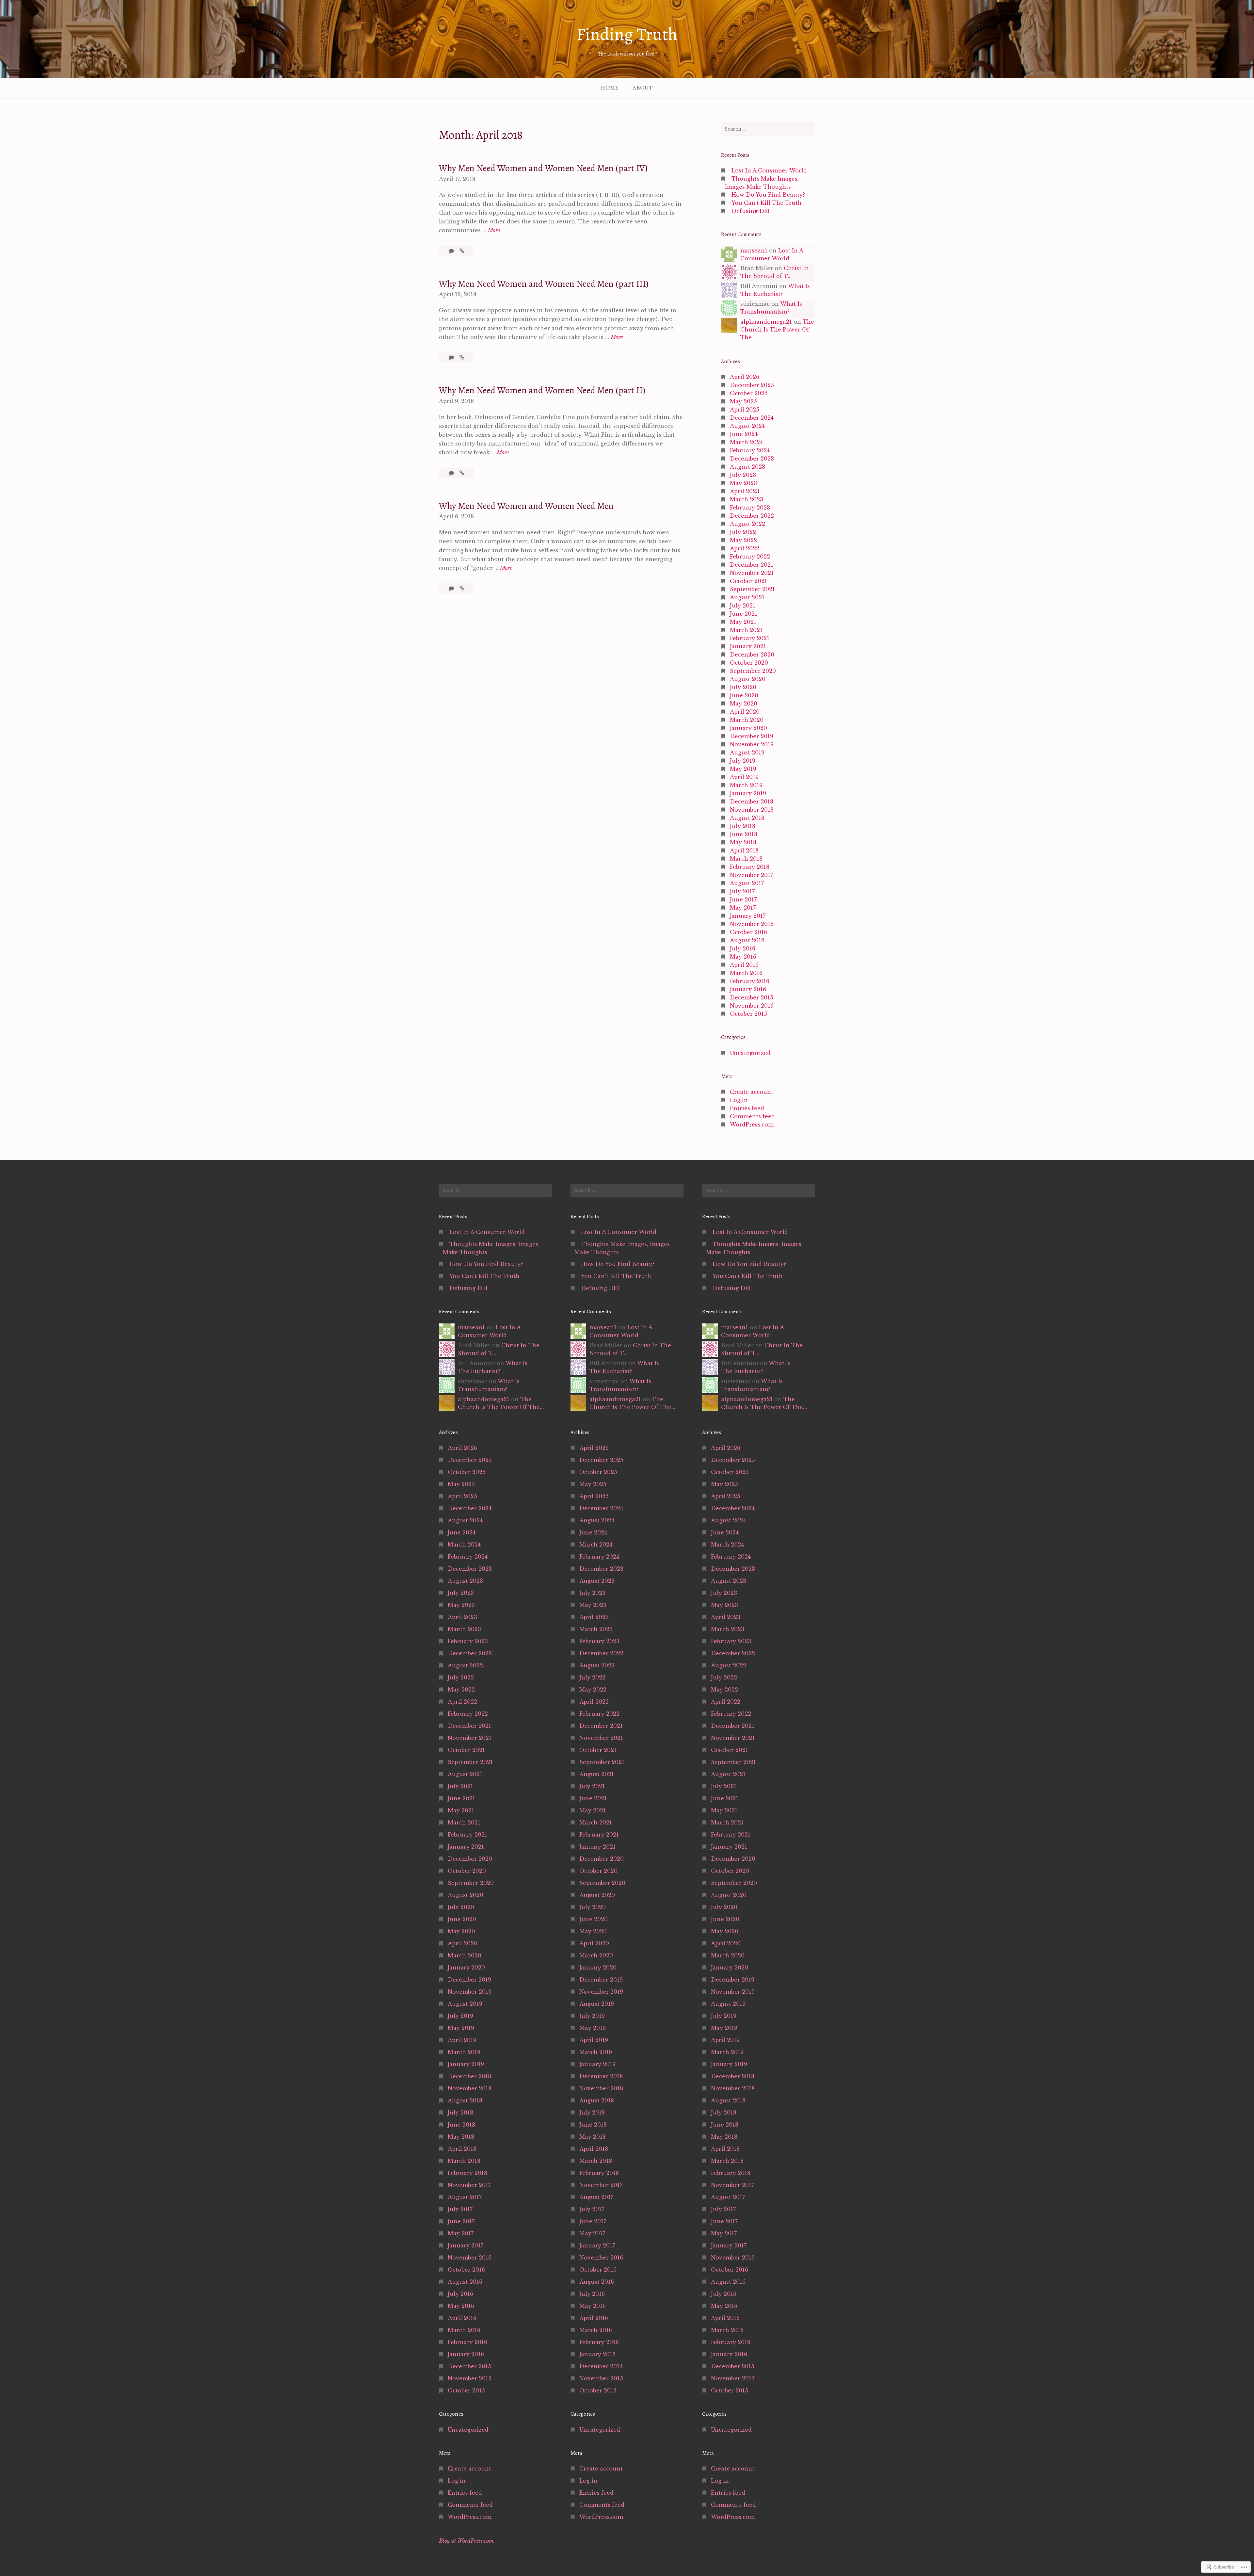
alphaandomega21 (766, 322)
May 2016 (743, 957)
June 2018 (744, 834)
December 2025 (752, 385)
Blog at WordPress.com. (467, 2541)
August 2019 (747, 753)
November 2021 (752, 573)
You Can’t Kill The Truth (767, 203)
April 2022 (745, 548)
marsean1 (754, 251)
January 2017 (748, 916)
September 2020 (753, 671)
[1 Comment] (452, 588)
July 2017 (742, 891)
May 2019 (743, 769)
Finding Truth (627, 34)
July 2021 (743, 606)
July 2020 (743, 687)
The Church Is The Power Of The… (777, 330)
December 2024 (752, 418)
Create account (752, 1092)
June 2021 (744, 614)
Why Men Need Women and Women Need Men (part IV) (543, 168)
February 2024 (750, 450)
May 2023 (743, 483)
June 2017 (743, 899)
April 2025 (745, 410)
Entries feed (747, 1108)
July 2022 (743, 532)
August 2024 (747, 426)
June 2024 (744, 434)
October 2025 (749, 393)
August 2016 (747, 940)
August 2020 (748, 679)
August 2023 (748, 467)
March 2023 (747, 499)
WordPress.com (752, 1125)
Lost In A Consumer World (769, 170)
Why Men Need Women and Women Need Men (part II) (542, 390)
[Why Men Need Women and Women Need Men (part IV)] (462, 251)
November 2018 (752, 810)
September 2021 (752, 589)
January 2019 (748, 793)
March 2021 (746, 630)
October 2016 (748, 932)
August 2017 (747, 883)
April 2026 (745, 377)
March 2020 (747, 720)
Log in (739, 1100)
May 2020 (744, 704)
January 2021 (748, 646)
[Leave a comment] (452, 251)
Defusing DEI (751, 211)
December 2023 (752, 459)
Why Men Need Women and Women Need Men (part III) (544, 284)
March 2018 (746, 859)
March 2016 (746, 973)
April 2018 (744, 851)
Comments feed (752, 1116)
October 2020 (749, 663)
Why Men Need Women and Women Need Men (526, 506)
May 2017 (743, 908)
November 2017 (751, 875)
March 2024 (746, 442)
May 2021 (743, 622)
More (494, 231)
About (643, 88)
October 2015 (748, 1014)
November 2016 (752, 924)
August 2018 (747, 818)
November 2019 (752, 744)
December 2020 (752, 655)
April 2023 (745, 491)
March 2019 (746, 785)
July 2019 (743, 761)
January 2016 (748, 989)
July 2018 (743, 826)
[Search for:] (768, 129)
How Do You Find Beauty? (768, 195)
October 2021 (748, 581)
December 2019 (752, 736)
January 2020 (748, 728)
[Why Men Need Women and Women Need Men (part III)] (462, 357)
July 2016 (743, 948)
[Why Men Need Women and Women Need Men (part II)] (462, 473)
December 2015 (752, 997)
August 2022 (748, 524)
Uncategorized (750, 1053)
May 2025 (743, 401)
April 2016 (744, 965)
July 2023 (743, 475)
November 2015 (752, 1006)
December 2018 (752, 802)
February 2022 (750, 557)
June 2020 (744, 695)
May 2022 (743, 540)
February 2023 (750, 508)
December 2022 (752, 516)
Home (610, 88)
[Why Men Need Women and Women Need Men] (462, 588)
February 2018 (750, 867)
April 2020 (745, 712)
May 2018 (743, 842)
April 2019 (744, 777)
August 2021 (747, 597)
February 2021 (750, 638)
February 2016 (750, 981)
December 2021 (752, 565)
